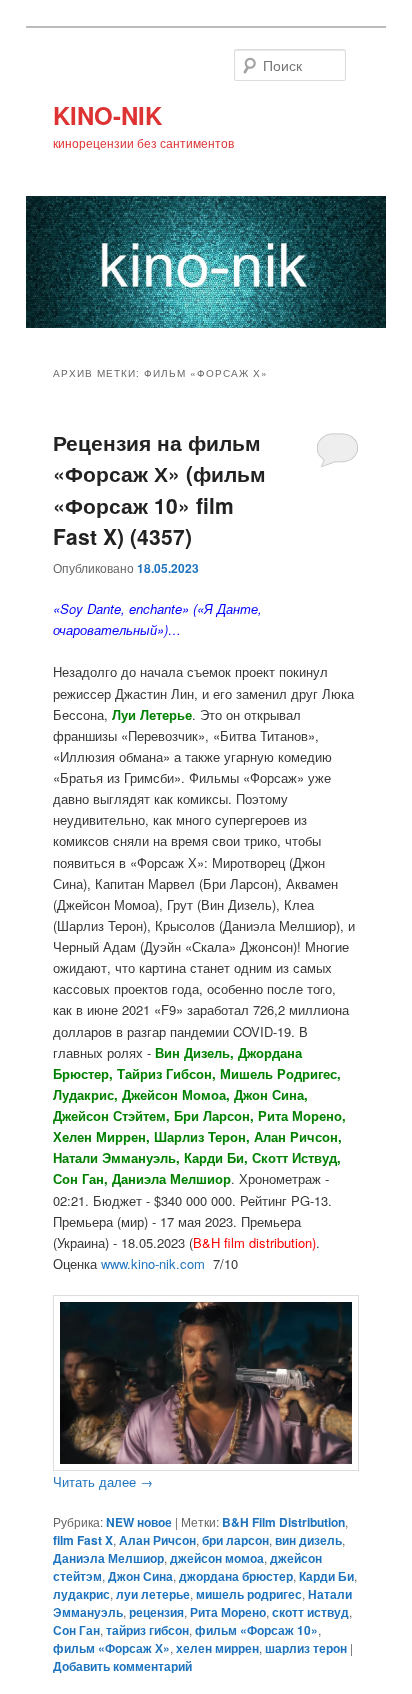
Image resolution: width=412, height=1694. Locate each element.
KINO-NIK (107, 115)
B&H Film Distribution (283, 1522)
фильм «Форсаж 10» (256, 1630)
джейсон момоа (217, 1558)
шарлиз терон (306, 1648)
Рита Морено (228, 1612)
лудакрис (81, 1594)
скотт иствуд (310, 1612)
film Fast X (83, 1540)
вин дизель (308, 1540)
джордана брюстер (236, 1576)
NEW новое (139, 1522)
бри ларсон (235, 1540)
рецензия (156, 1612)
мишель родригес (249, 1594)
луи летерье (153, 1594)
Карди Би (326, 1576)
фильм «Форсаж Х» (111, 1648)
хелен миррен (217, 1648)
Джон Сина (140, 1576)
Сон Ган (76, 1630)
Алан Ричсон (157, 1540)
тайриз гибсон (147, 1630)
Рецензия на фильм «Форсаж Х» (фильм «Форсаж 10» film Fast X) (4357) (159, 489)
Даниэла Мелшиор (108, 1558)
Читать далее (103, 1481)
